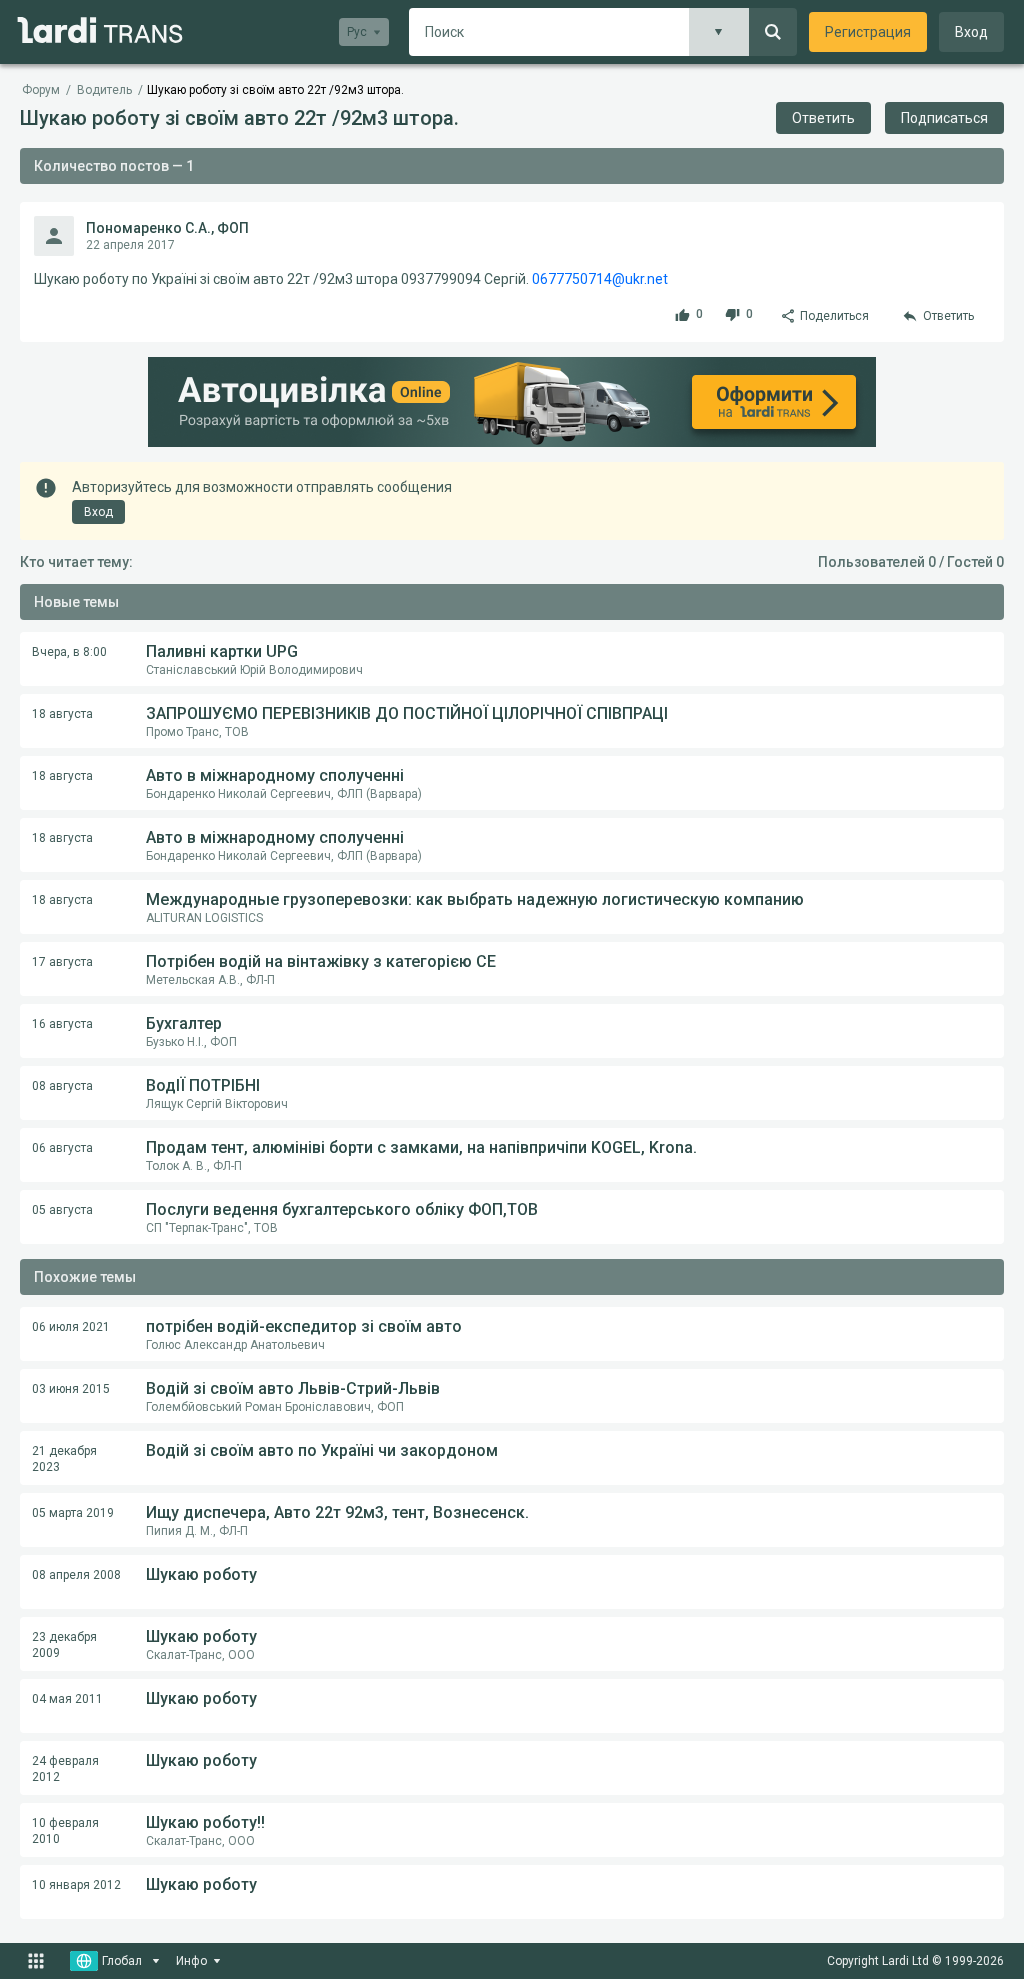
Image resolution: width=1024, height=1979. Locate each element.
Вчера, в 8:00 (69, 652)
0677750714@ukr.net (600, 279)
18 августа (62, 714)
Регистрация (868, 32)
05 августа (62, 1210)
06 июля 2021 (71, 1327)
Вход (971, 32)
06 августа (62, 1148)
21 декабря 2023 (64, 1459)
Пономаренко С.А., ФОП (167, 228)
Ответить (823, 118)
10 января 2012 (76, 1885)
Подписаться (944, 118)
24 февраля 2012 (65, 1769)
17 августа (62, 962)
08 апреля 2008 (76, 1575)
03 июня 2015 (71, 1389)
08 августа (62, 1086)
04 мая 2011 (67, 1699)
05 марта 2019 (73, 1513)
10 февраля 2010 (65, 1831)
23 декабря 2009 (64, 1645)
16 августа (62, 1024)
